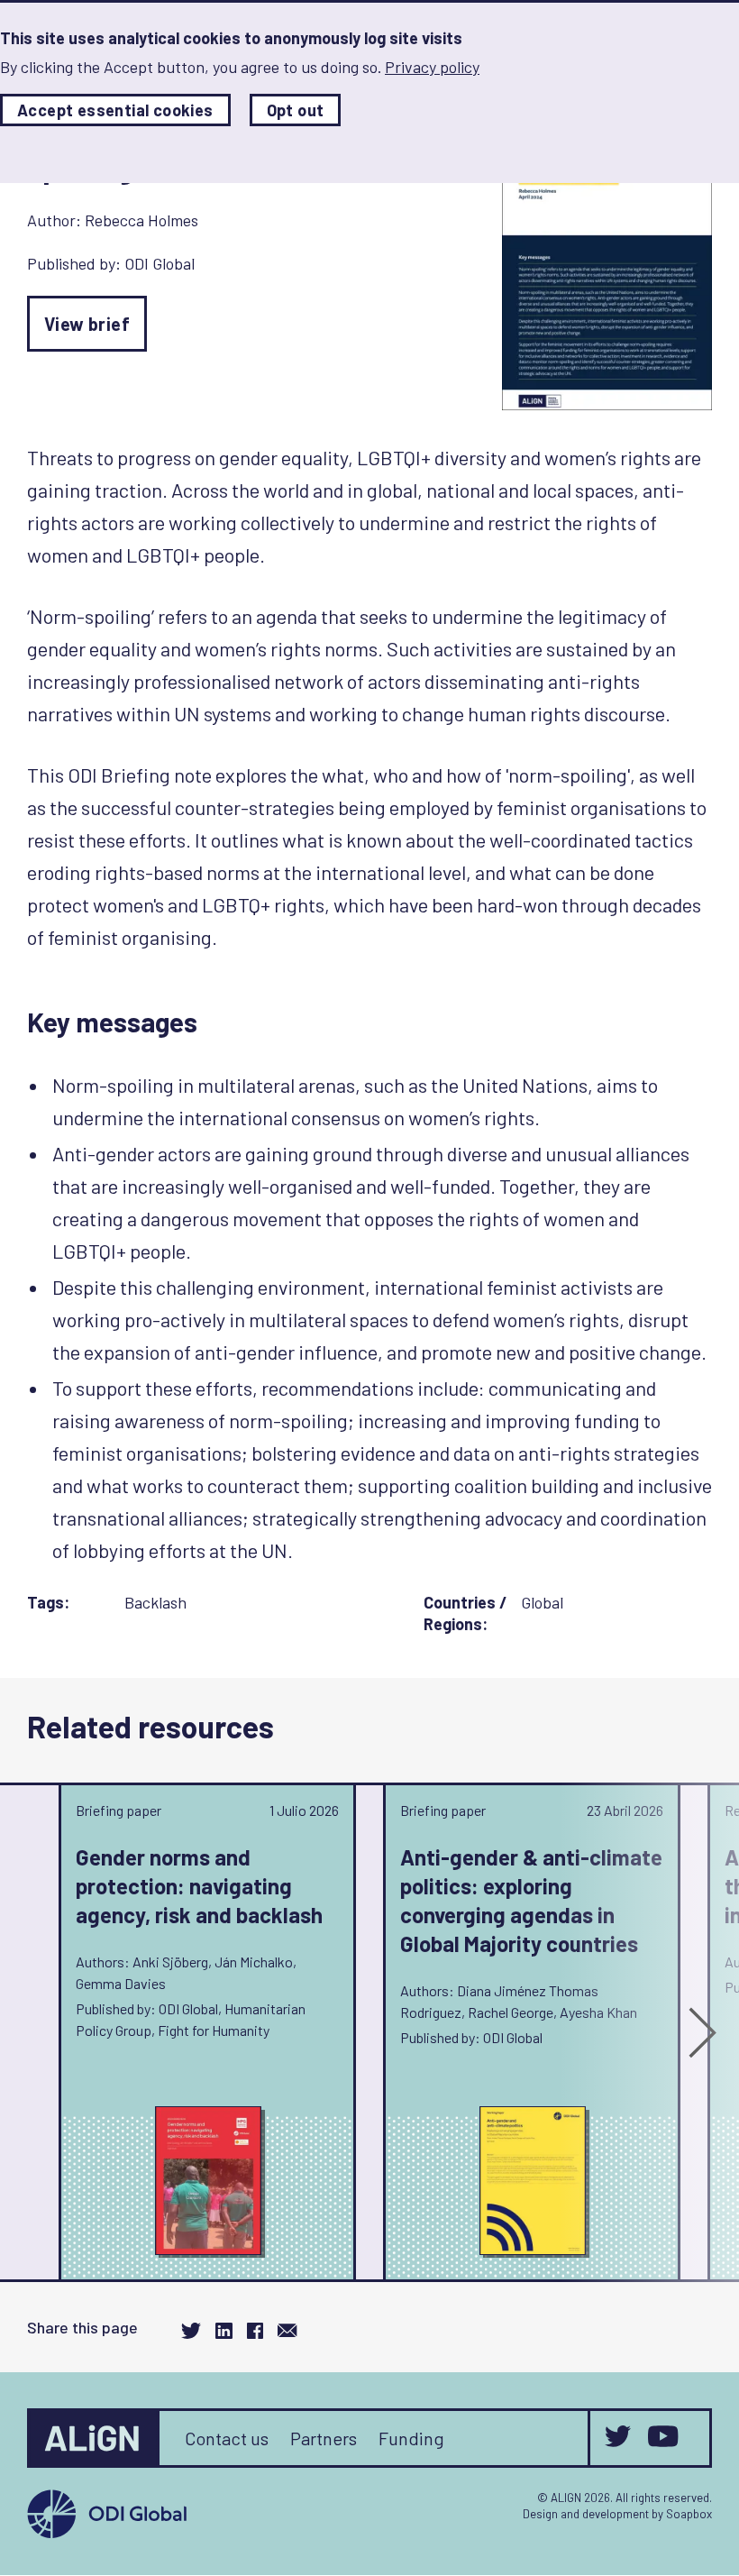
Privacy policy (432, 67)
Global (542, 1602)
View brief (87, 324)
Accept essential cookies (115, 110)
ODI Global (160, 263)
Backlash (155, 1602)
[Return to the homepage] (95, 2438)
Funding (411, 2438)
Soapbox (689, 2514)
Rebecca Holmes (141, 220)
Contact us (227, 2438)
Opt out (296, 110)
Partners (324, 2438)
